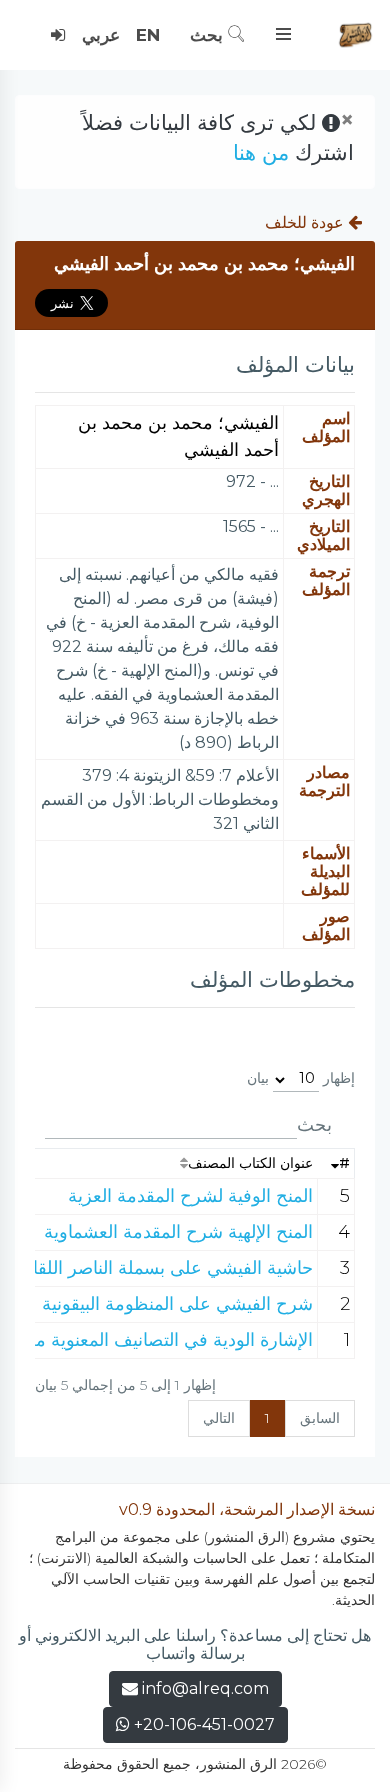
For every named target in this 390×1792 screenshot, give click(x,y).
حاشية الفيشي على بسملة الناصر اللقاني (163, 1268)
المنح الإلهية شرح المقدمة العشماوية (178, 1232)
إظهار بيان (301, 1078)
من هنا (261, 152)
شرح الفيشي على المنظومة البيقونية (177, 1304)
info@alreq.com (205, 1688)
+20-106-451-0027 (202, 1724)
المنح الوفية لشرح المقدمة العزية (190, 1196)
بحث (209, 35)
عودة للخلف (306, 222)
